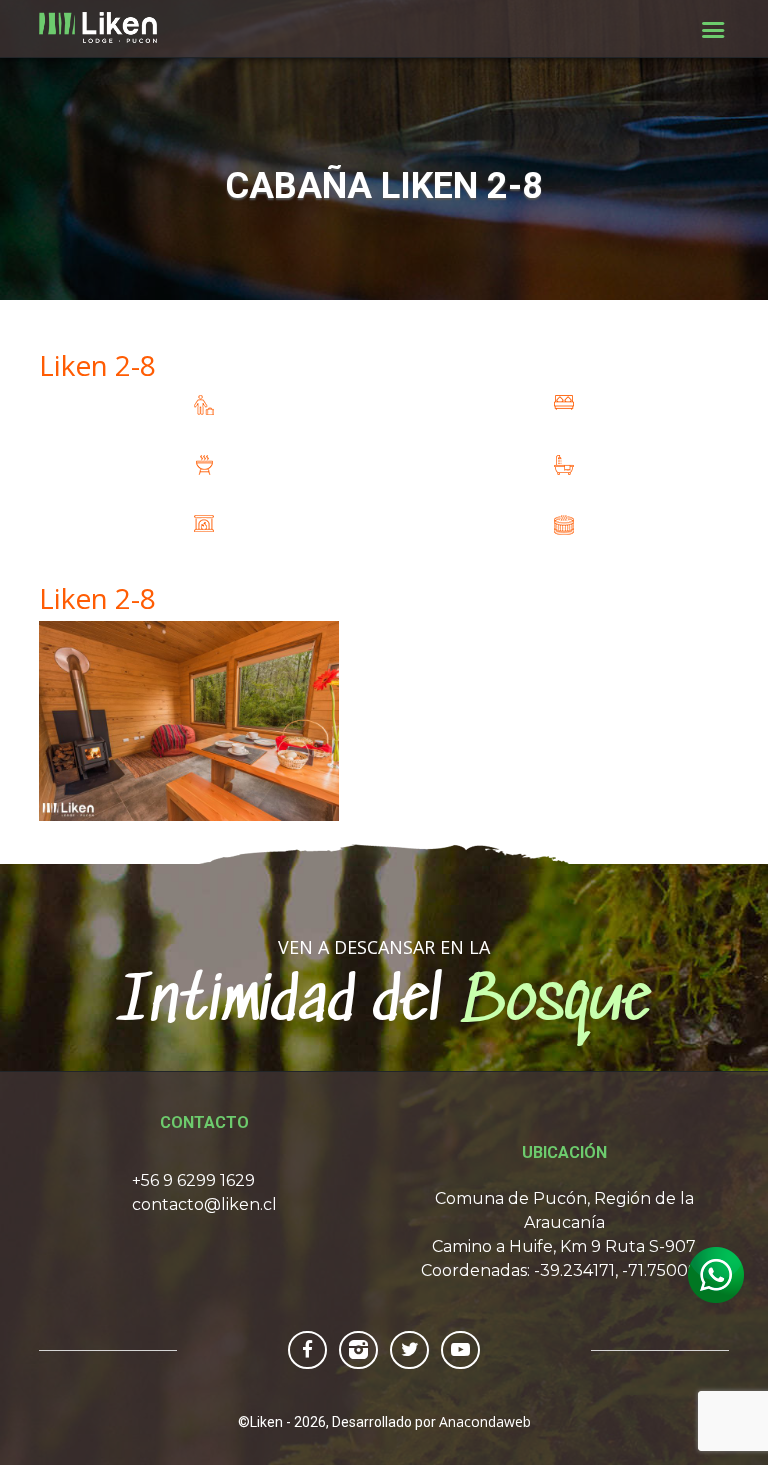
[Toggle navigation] (713, 29)
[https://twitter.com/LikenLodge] (409, 1348)
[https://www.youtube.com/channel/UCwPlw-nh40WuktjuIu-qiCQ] (460, 1348)
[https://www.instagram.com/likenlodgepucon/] (358, 1348)
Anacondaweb (485, 1421)
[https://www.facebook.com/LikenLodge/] (307, 1348)
